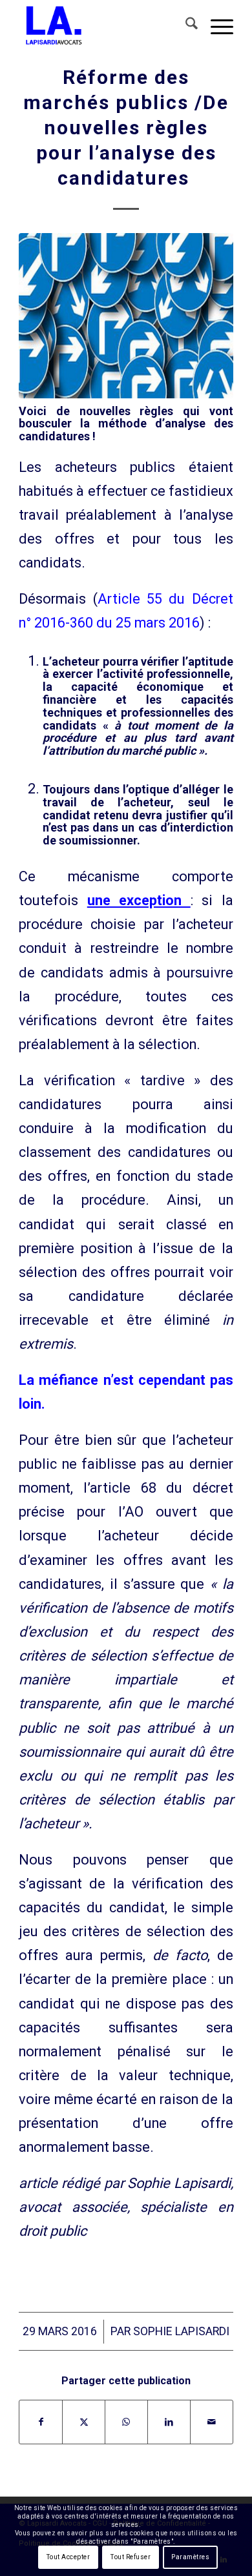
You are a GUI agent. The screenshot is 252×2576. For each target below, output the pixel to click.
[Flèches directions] (126, 316)
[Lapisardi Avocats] (104, 26)
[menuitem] (185, 26)
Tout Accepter (68, 2557)
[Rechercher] (185, 26)
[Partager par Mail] (212, 2422)
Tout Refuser (131, 2557)
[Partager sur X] (84, 2422)
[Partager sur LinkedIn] (169, 2422)
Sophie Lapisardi (181, 2331)
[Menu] (215, 26)
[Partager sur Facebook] (41, 2422)
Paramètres (190, 2557)
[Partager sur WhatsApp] (126, 2422)
